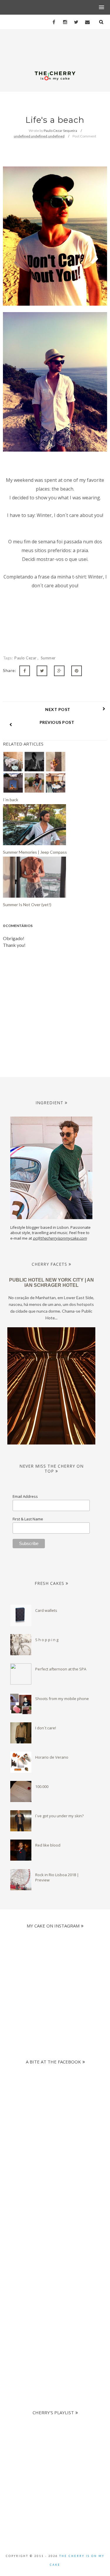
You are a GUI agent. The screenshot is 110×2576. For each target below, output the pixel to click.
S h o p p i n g (47, 1640)
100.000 (42, 1786)
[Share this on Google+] (59, 671)
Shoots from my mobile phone (62, 1699)
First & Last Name (28, 1519)
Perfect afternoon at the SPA (61, 1669)
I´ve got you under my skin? (59, 1816)
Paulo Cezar (26, 658)
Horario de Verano (52, 1757)
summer (48, 658)
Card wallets (46, 1610)
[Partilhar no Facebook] (25, 671)
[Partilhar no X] (42, 671)
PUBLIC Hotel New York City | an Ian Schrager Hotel (51, 1283)
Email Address (25, 1496)
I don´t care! (46, 1728)
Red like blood (48, 1845)
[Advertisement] (55, 2214)
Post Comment (84, 136)
